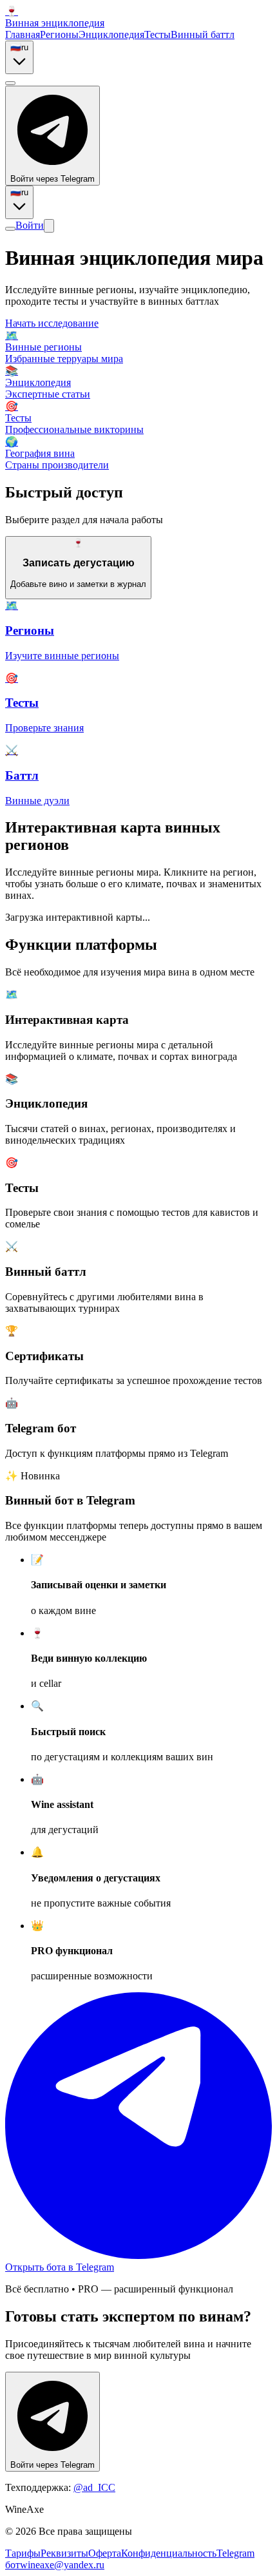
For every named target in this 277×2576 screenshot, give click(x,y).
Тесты (158, 34)
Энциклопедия (111, 34)
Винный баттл (203, 34)
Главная (23, 34)
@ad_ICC (94, 2487)
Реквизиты (64, 2553)
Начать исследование (52, 323)
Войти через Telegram (53, 179)
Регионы (59, 34)
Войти (30, 225)
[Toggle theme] (10, 83)
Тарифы (23, 2553)
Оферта (105, 2553)
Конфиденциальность (169, 2553)
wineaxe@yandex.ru (62, 2565)
